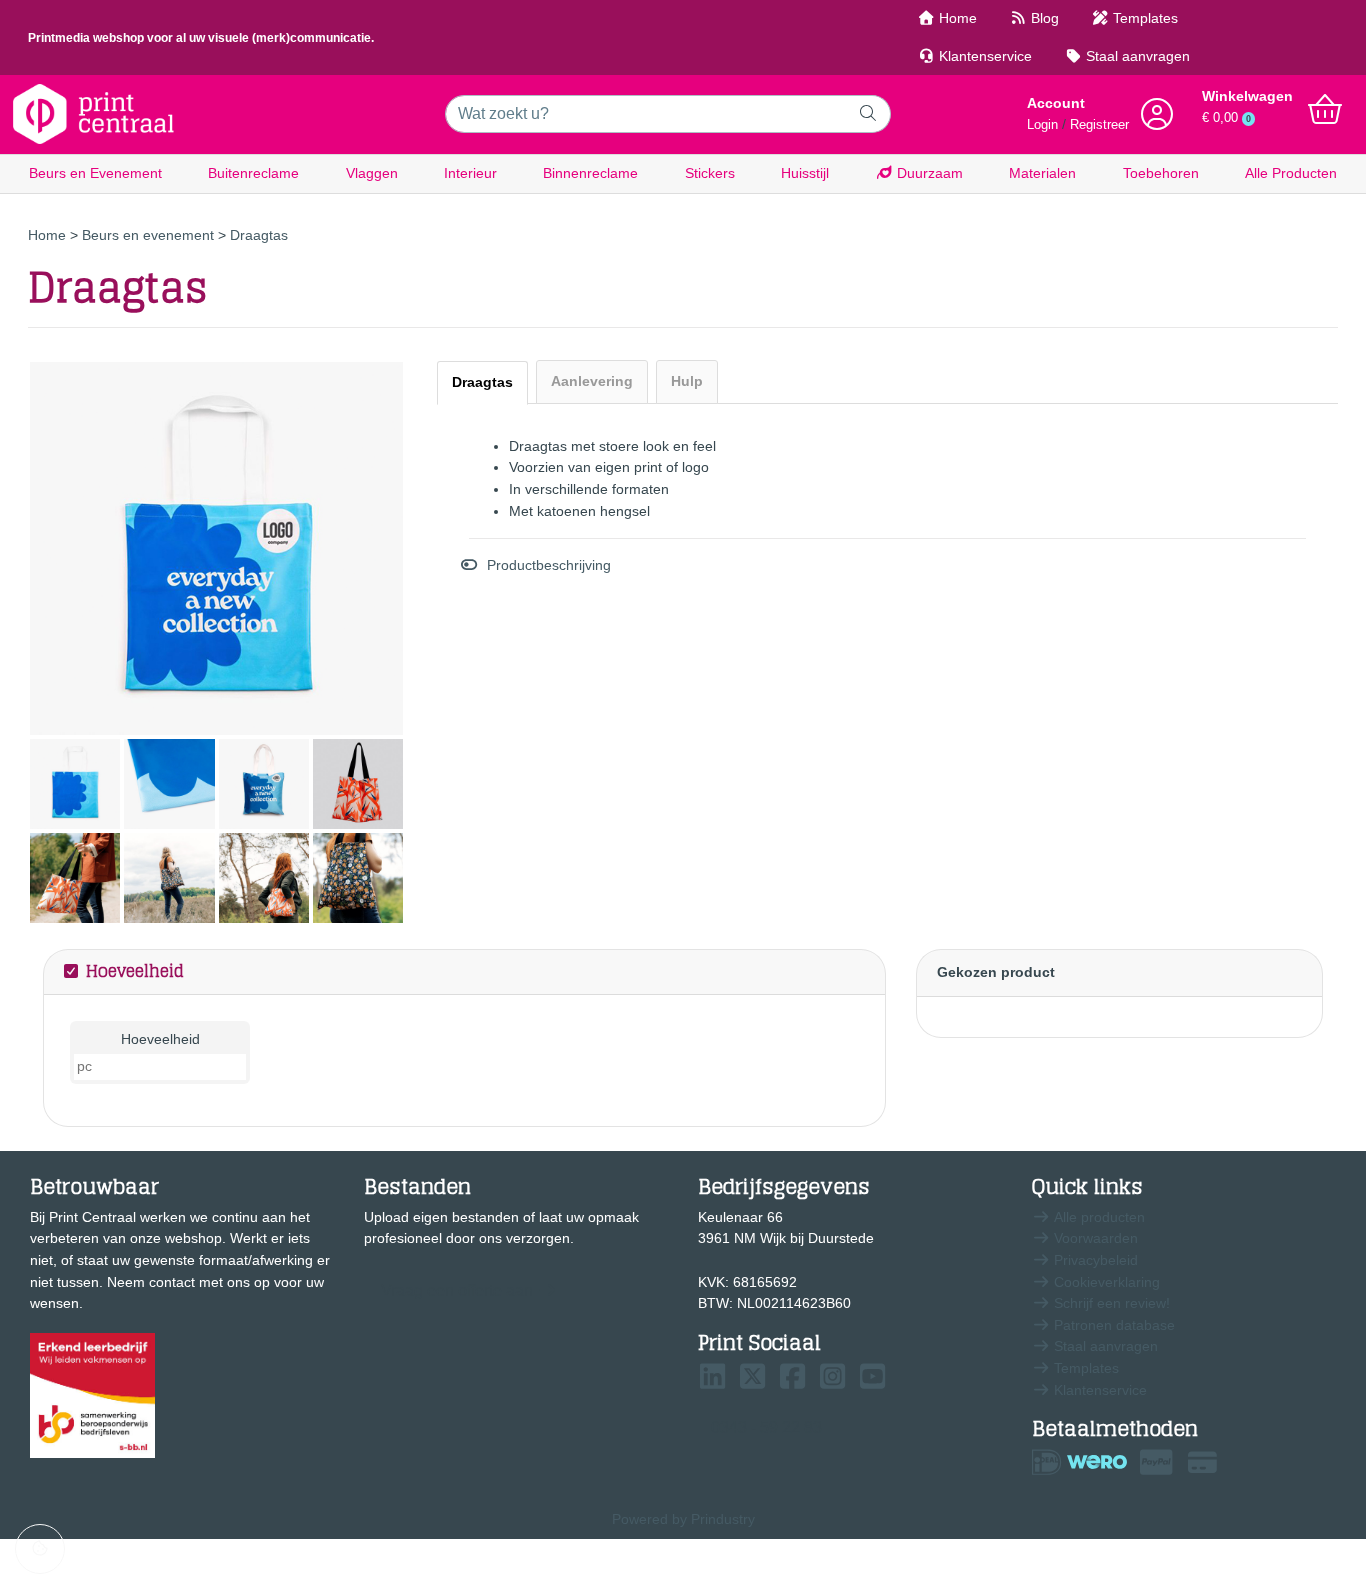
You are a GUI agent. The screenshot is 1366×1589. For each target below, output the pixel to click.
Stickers (710, 173)
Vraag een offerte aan (457, 1290)
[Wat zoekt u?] (868, 114)
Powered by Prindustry (683, 1519)
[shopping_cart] (1325, 110)
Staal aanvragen (1136, 56)
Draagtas (259, 235)
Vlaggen (372, 173)
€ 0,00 (1226, 118)
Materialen (1042, 173)
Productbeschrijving (549, 565)
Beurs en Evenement (95, 173)
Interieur (470, 173)
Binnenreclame (590, 173)
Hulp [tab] (687, 381)
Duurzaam (928, 173)
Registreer (1099, 125)
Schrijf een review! (1110, 1303)
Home (956, 18)
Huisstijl (805, 173)
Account (1056, 103)
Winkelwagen (1247, 96)
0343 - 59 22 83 (766, 1427)
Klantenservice (983, 56)
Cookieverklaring (1105, 1282)
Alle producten (1097, 1217)
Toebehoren (1161, 173)
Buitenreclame (253, 173)
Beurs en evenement (150, 235)
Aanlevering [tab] (592, 381)
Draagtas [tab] (482, 382)
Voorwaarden (1094, 1238)
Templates (1143, 18)
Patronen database (1112, 1325)
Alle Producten (1291, 173)
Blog (1043, 18)
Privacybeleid (1094, 1260)
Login (1042, 125)
